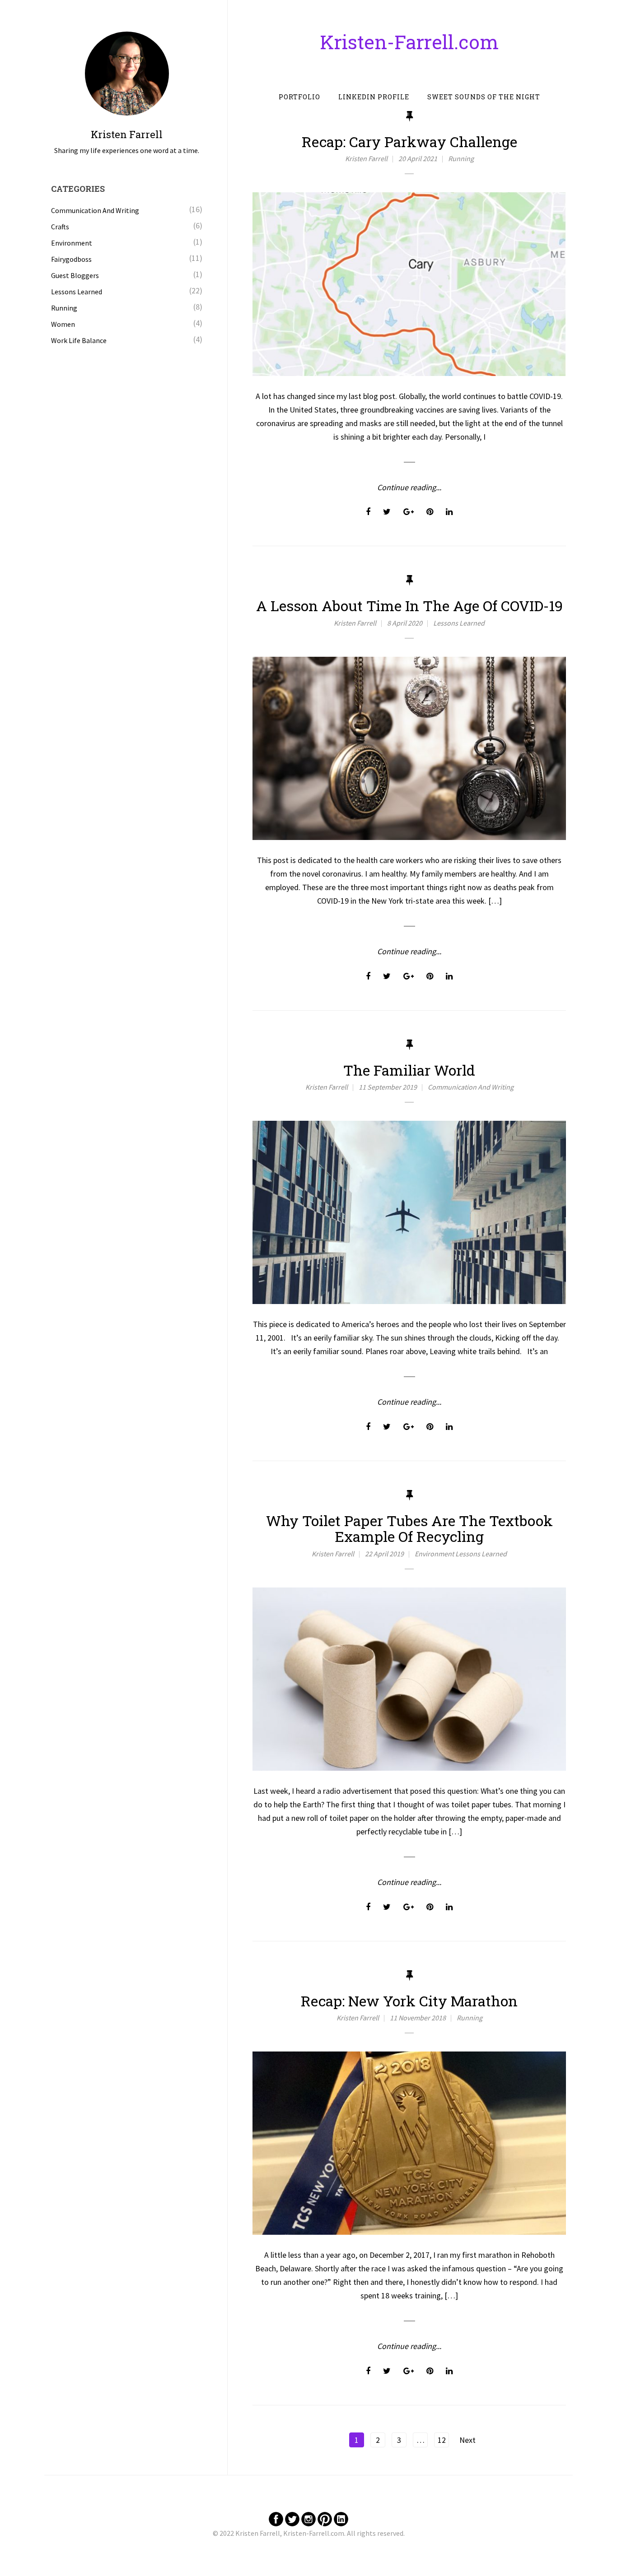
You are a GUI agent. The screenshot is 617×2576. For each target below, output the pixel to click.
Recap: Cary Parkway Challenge (409, 142)
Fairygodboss (71, 259)
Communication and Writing (471, 1087)
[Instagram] (308, 2518)
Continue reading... (409, 487)
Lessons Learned (459, 623)
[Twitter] (292, 2518)
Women (63, 324)
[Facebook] (276, 2518)
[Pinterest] (325, 2518)
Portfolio (299, 97)
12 (442, 2440)
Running (461, 158)
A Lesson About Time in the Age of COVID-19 (409, 606)
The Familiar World (409, 1070)
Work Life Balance (79, 340)
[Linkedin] (341, 2518)
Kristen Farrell (366, 158)
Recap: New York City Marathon (409, 2001)
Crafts (60, 227)
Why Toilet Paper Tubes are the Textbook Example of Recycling (409, 1528)
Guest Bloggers (75, 275)
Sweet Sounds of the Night (484, 97)
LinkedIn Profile (374, 97)
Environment (434, 1554)
